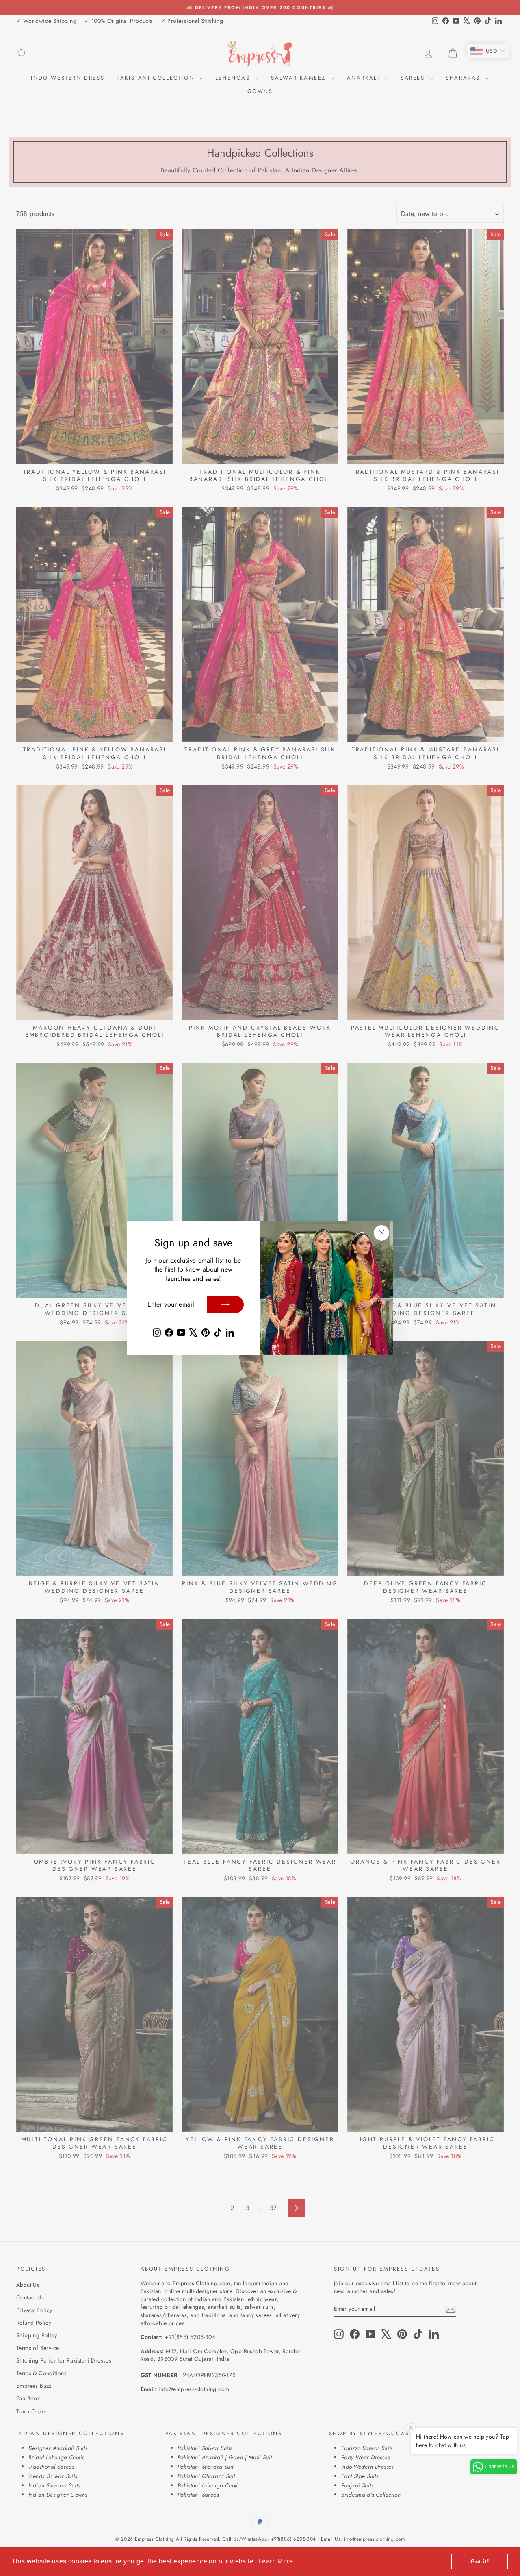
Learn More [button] (276, 2561)
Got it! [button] (480, 2561)
